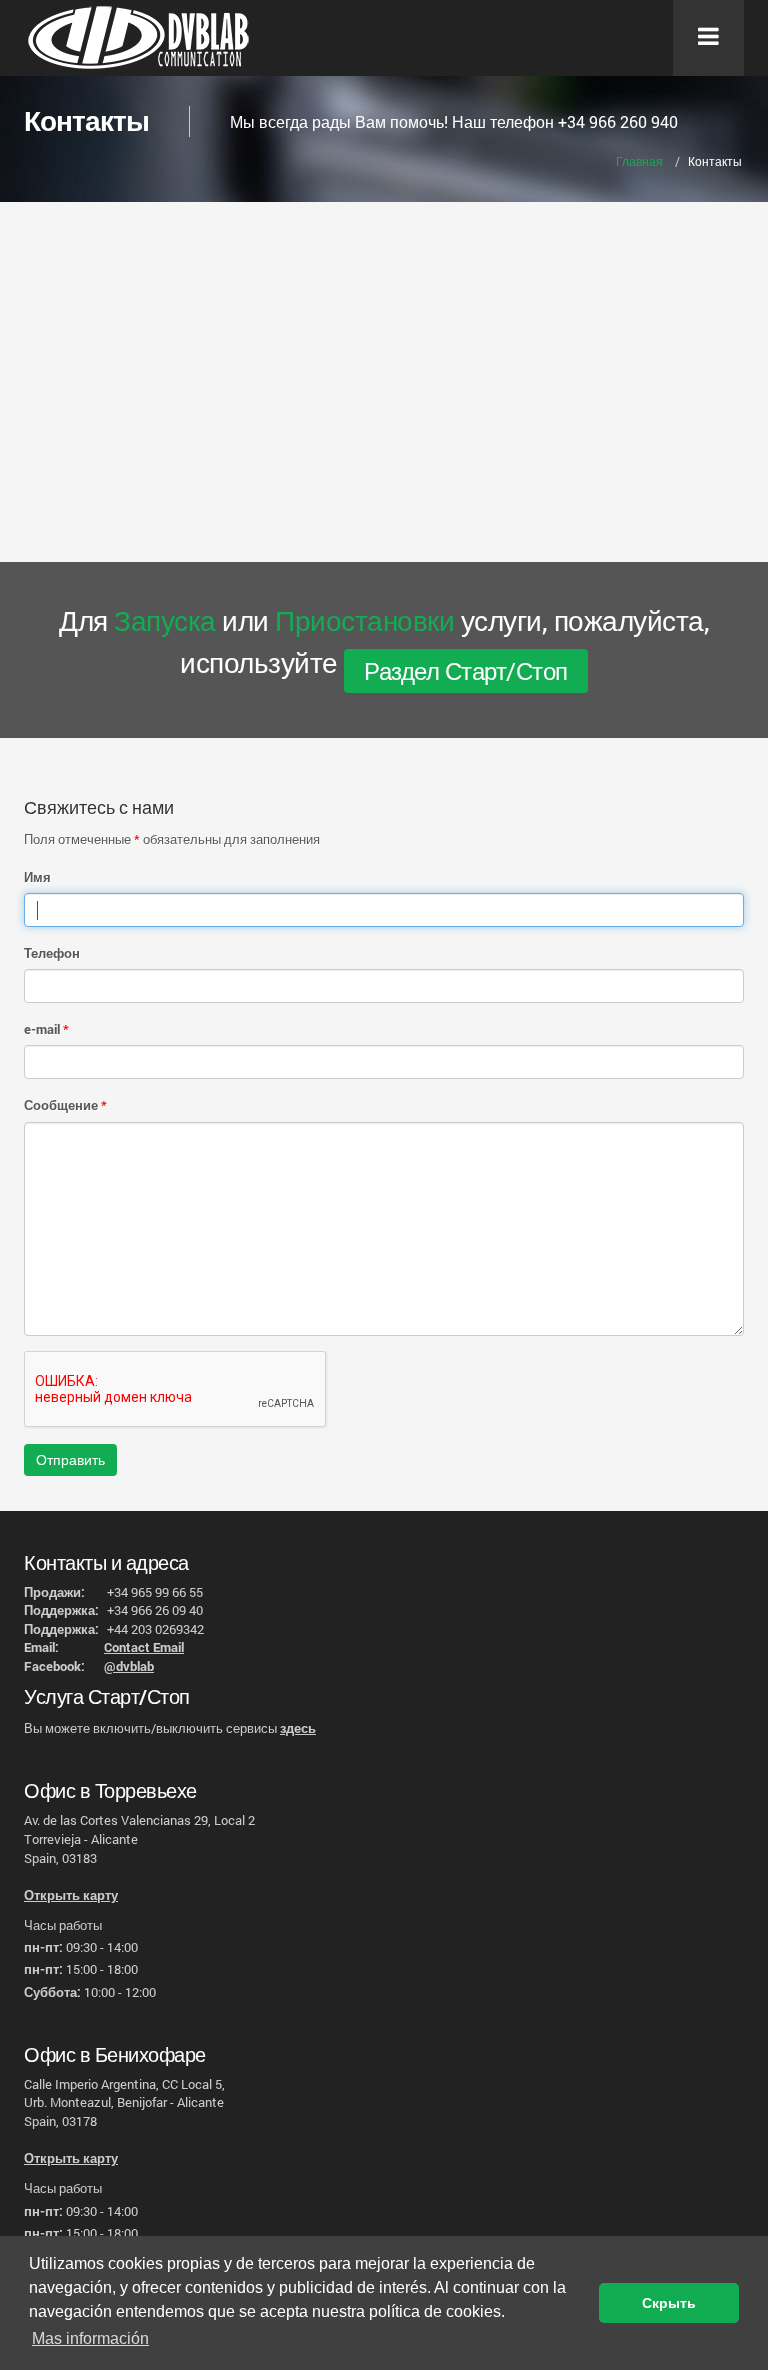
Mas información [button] (90, 2338)
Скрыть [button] (669, 2303)
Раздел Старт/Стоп (466, 671)
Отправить (70, 1459)
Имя (37, 877)
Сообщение (61, 1105)
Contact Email (144, 1647)
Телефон (52, 953)
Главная (639, 161)
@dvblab (129, 1666)
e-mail (42, 1029)
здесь (298, 1728)
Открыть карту (71, 1895)
